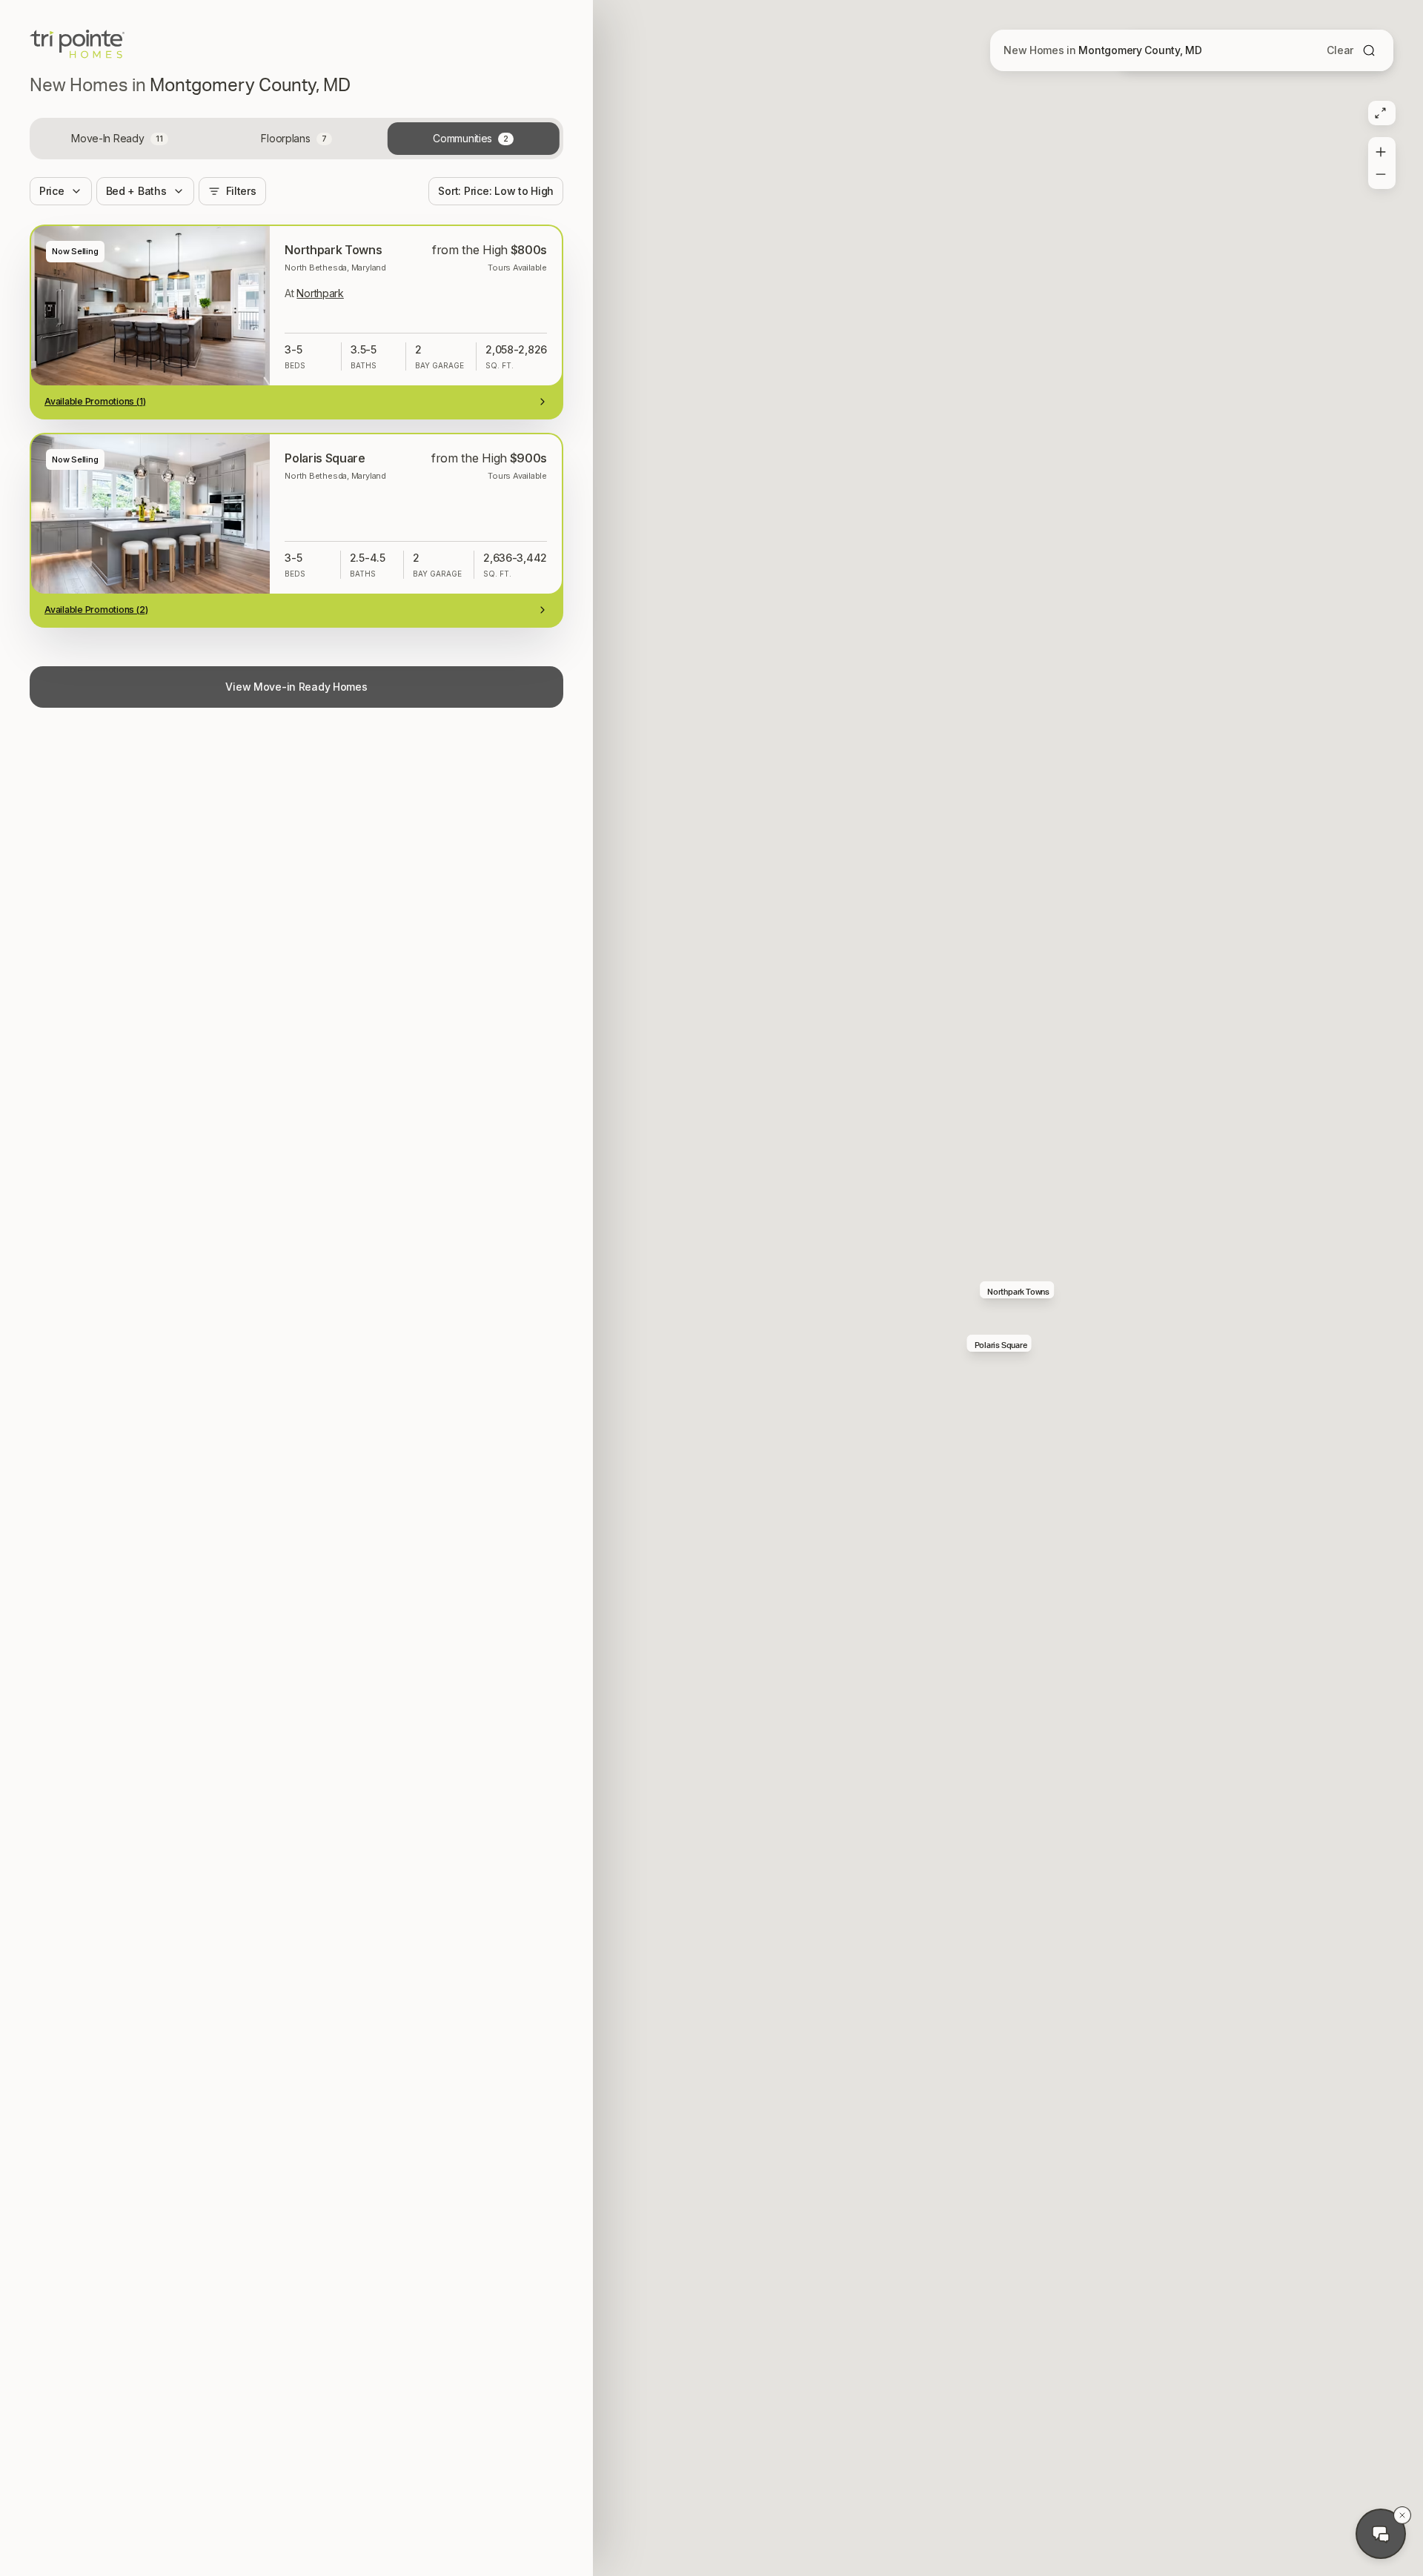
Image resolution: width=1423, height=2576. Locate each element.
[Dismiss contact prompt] (1402, 2515)
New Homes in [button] (1103, 50)
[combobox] (496, 191)
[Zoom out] (1380, 177)
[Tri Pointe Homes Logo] (77, 44)
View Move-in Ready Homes (296, 687)
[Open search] (1369, 50)
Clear (1340, 50)
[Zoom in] (1380, 149)
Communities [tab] (471, 138)
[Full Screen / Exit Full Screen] (1380, 113)
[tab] (120, 139)
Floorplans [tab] (293, 138)
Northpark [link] (320, 293)
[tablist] (296, 139)
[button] (1017, 1290)
